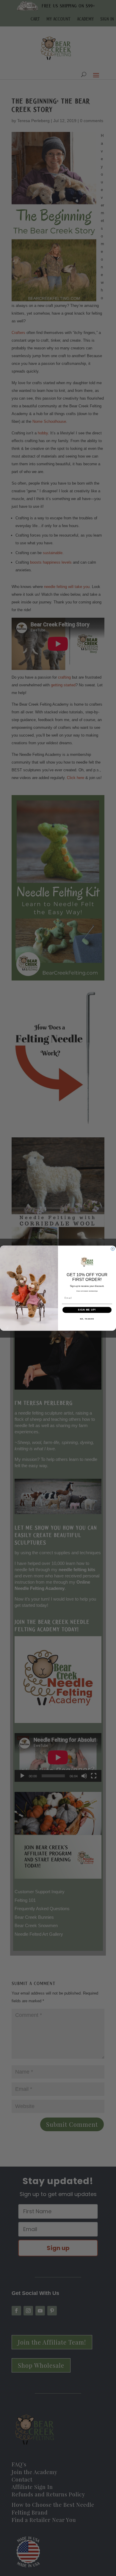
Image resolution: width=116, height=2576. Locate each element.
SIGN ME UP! (87, 1310)
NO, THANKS (87, 1319)
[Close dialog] (113, 1249)
